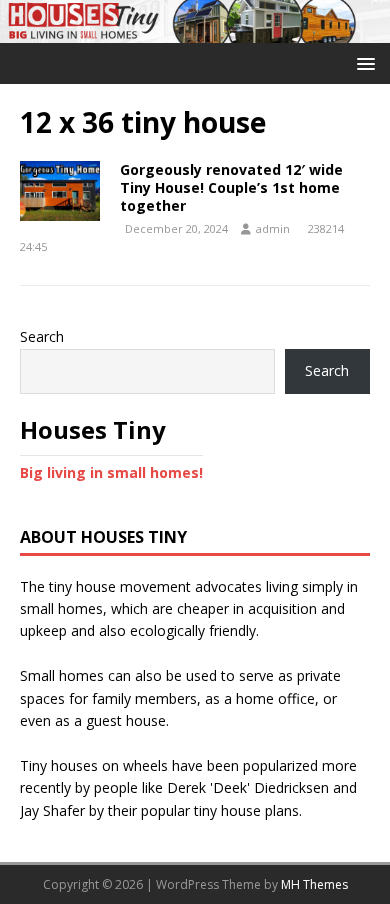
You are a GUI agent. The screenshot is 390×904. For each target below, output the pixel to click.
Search (42, 336)
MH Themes (314, 884)
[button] (362, 62)
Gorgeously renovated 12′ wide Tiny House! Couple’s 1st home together (231, 187)
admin (273, 228)
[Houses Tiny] (195, 31)
